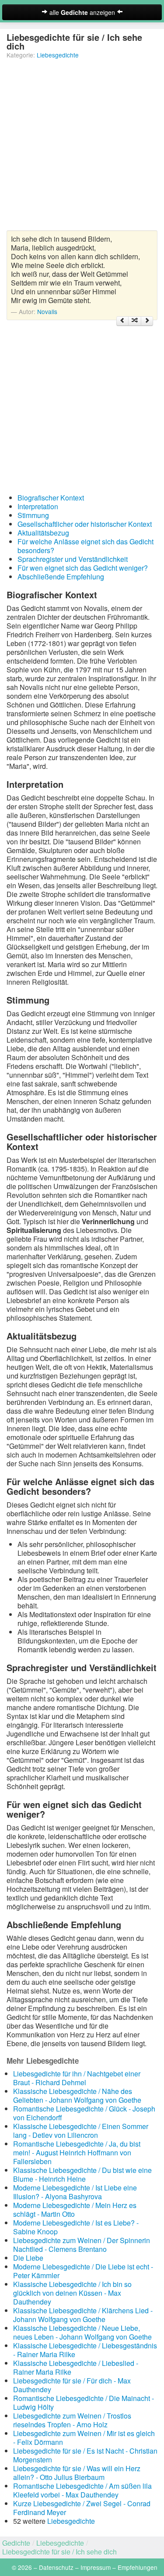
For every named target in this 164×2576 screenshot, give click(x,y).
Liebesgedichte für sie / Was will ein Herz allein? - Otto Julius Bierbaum (77, 2473)
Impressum (96, 2567)
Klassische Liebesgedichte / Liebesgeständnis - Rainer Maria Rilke (85, 2350)
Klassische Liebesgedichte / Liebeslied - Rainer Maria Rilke (76, 2367)
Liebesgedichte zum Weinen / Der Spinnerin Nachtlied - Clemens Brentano (82, 2245)
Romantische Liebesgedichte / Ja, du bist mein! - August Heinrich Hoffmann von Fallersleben (77, 2153)
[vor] (147, 321)
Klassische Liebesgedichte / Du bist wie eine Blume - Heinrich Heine (82, 2174)
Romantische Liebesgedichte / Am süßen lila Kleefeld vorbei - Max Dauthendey (82, 2490)
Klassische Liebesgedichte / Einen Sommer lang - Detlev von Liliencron (81, 2131)
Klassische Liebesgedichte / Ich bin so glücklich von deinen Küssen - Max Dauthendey (72, 2293)
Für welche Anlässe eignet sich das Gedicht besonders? (85, 546)
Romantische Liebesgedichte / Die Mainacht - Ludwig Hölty (84, 2403)
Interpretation (38, 506)
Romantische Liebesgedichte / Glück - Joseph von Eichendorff (84, 2113)
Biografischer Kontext (51, 498)
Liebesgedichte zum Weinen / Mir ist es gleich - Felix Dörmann (84, 2438)
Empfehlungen (138, 2567)
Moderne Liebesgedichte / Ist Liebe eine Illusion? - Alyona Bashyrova (75, 2192)
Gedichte (16, 2543)
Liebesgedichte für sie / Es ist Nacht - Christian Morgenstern (85, 2455)
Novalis (47, 311)
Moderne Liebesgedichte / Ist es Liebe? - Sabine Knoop (76, 2227)
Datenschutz (56, 2567)
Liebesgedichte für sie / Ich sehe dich (59, 2552)
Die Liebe (28, 2258)
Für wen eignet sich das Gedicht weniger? (83, 568)
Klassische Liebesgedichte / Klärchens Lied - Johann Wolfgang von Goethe (83, 2315)
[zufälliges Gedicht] (135, 321)
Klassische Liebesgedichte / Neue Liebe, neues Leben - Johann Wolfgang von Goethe (82, 2332)
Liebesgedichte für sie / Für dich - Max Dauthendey (72, 2385)
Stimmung (33, 515)
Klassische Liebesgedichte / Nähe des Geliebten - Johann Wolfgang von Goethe (77, 2095)
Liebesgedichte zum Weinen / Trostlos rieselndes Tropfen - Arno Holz (72, 2420)
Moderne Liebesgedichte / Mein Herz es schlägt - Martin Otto (75, 2210)
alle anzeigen (82, 12)
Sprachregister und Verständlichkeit (73, 559)
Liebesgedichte (58, 55)
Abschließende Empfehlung (61, 577)
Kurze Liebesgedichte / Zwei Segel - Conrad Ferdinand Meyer (82, 2508)
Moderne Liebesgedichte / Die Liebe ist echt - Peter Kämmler (83, 2271)
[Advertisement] (82, 148)
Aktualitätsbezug (43, 533)
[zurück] (122, 321)
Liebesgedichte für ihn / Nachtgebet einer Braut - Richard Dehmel (77, 2078)
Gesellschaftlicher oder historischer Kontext (85, 524)
